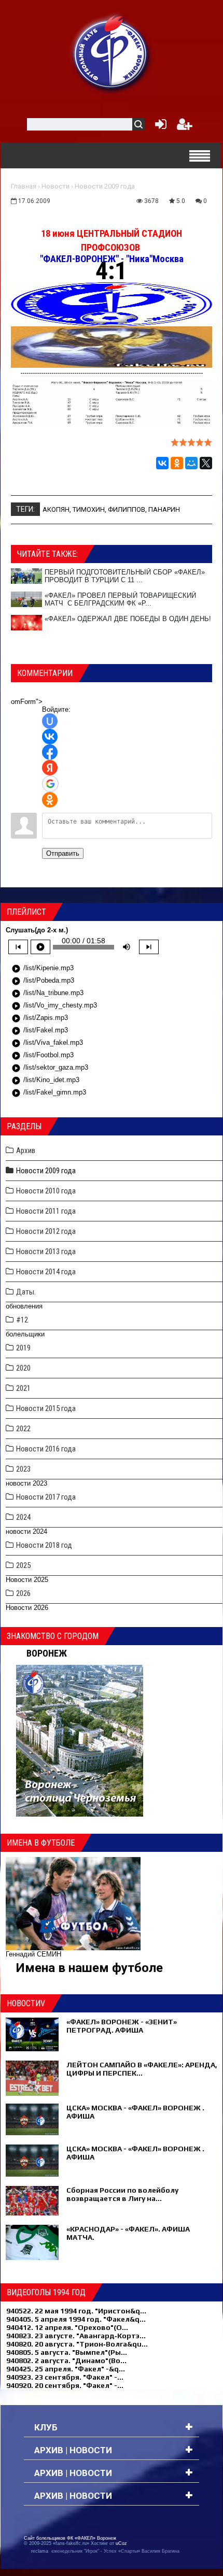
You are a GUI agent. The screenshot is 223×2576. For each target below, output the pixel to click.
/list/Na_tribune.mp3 (47, 994)
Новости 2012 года (46, 1231)
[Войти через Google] (50, 784)
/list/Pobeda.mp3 (43, 981)
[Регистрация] (185, 127)
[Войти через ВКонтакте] (50, 737)
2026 (23, 1593)
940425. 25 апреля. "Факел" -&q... (66, 2369)
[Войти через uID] (50, 721)
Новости (55, 186)
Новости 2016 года (46, 1449)
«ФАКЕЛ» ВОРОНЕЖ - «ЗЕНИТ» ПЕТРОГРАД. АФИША (122, 2026)
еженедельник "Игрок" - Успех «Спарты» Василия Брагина (115, 2551)
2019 (23, 1348)
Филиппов (127, 509)
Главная (24, 186)
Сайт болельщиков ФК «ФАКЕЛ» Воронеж (70, 2538)
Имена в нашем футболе (89, 1968)
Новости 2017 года (46, 1497)
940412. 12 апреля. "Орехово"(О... (67, 2327)
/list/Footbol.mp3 (43, 1056)
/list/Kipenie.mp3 (43, 969)
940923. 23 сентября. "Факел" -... (65, 2377)
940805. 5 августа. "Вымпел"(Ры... (67, 2352)
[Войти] (159, 127)
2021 (23, 1388)
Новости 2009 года (105, 186)
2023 (23, 1469)
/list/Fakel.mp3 (40, 1031)
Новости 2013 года (46, 1251)
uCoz (121, 2543)
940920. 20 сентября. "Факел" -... (65, 2385)
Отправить (63, 853)
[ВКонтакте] (162, 463)
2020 (23, 1368)
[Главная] (112, 52)
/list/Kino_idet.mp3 (45, 1081)
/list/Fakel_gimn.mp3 (49, 1093)
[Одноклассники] (177, 463)
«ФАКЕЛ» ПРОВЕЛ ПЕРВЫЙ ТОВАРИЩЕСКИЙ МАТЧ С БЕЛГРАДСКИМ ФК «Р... (120, 599)
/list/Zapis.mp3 (40, 1018)
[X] (206, 463)
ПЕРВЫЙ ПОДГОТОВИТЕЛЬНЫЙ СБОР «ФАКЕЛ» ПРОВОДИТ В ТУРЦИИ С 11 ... (125, 576)
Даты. (26, 1292)
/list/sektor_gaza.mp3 (50, 1068)
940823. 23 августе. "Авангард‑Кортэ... (76, 2336)
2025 (23, 1565)
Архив (26, 1150)
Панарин (164, 509)
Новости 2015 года (46, 1408)
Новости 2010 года (46, 1191)
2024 (23, 1517)
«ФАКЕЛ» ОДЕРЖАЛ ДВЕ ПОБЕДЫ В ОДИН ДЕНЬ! (128, 619)
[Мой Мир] (191, 463)
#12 (22, 1320)
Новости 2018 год (44, 1545)
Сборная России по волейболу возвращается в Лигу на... (122, 2194)
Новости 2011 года (46, 1211)
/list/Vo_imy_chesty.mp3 (54, 1006)
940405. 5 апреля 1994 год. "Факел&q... (76, 2319)
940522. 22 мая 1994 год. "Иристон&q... (76, 2311)
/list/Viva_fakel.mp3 (47, 1043)
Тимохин (89, 509)
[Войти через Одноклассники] (50, 800)
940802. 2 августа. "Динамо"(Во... (66, 2361)
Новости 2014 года (46, 1272)
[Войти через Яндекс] (50, 768)
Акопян (56, 509)
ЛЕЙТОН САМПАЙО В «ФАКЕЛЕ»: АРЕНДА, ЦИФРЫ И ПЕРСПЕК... (142, 2069)
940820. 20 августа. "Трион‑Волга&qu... (77, 2344)
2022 (23, 1429)
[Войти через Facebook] (50, 752)
